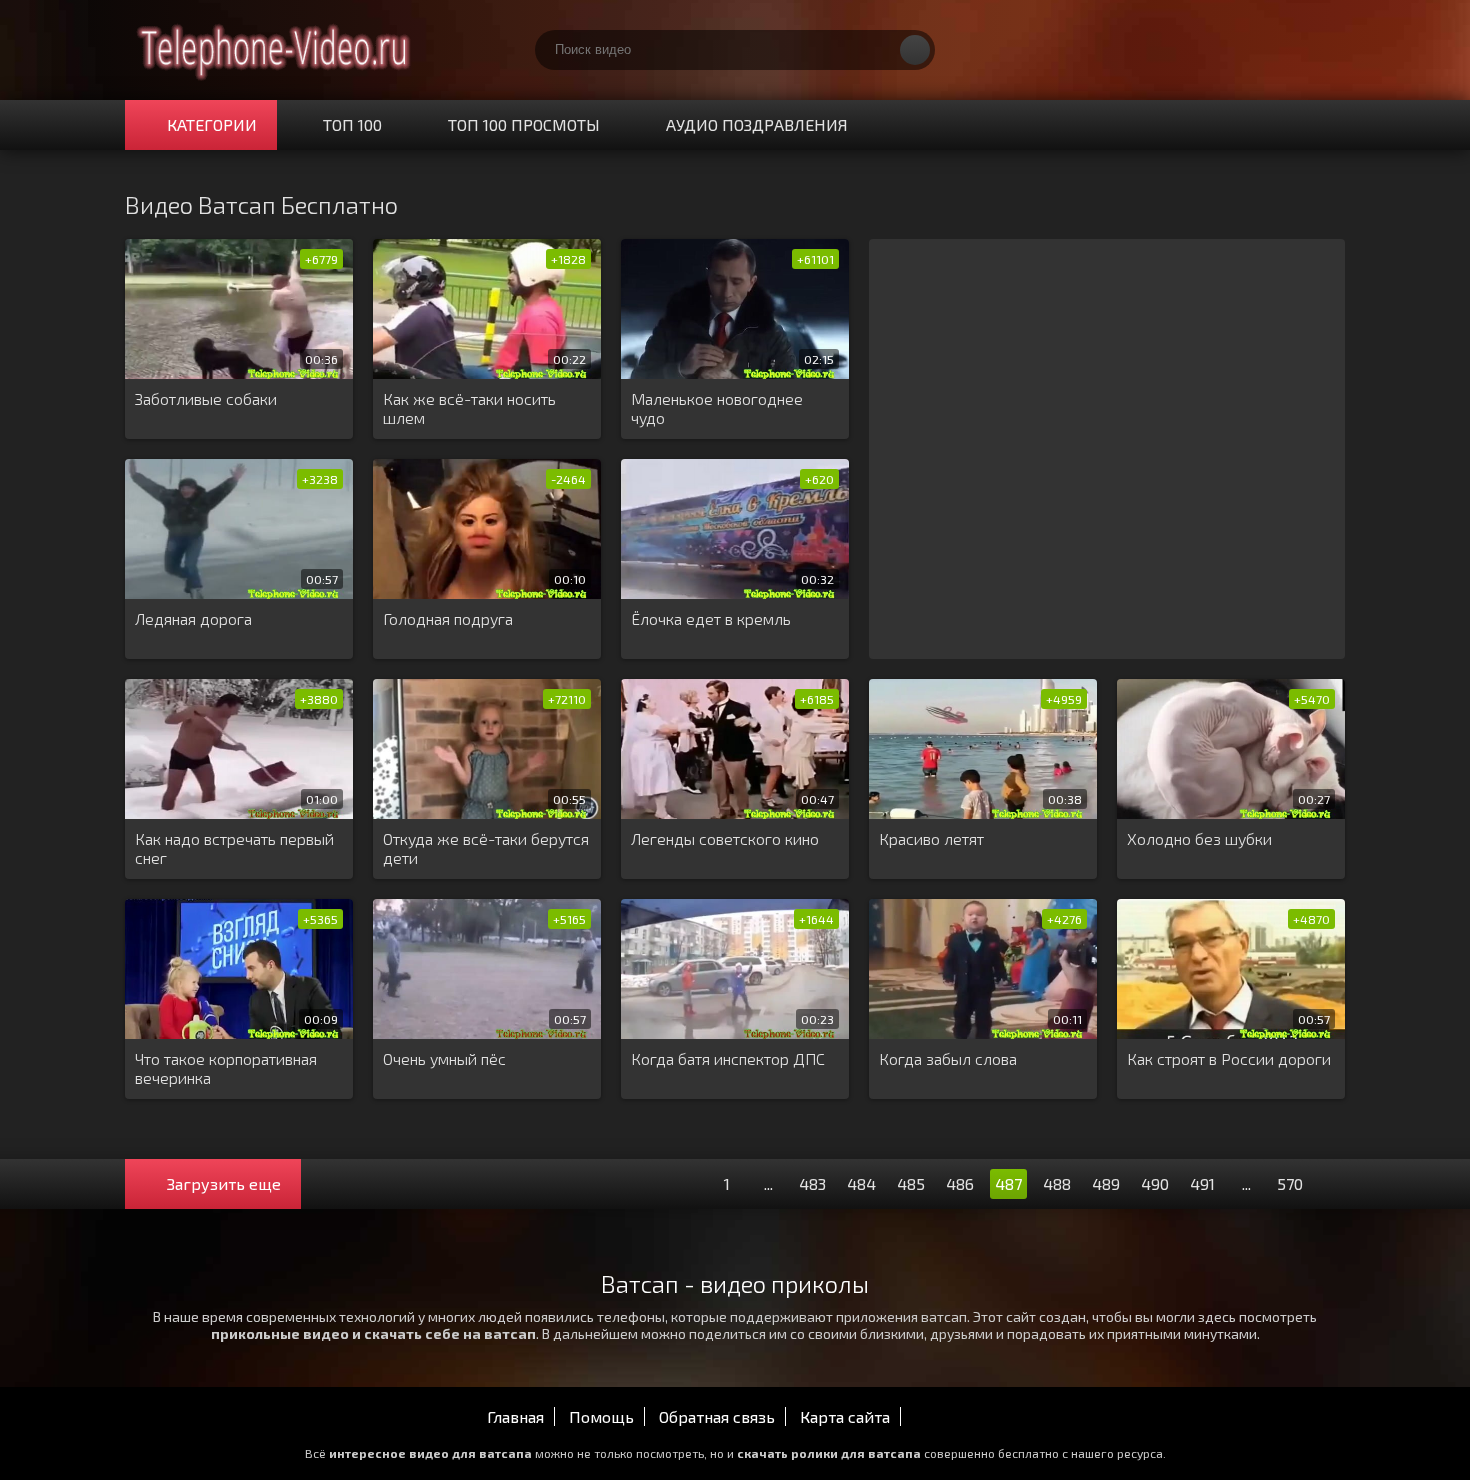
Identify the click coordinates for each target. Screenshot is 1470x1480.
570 (1290, 1183)
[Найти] (915, 50)
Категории (212, 124)
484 (861, 1183)
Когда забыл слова (948, 1058)
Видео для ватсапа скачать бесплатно (275, 50)
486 (960, 1183)
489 (1106, 1183)
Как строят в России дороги (1229, 1058)
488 (1057, 1183)
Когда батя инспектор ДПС (728, 1058)
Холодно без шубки (1199, 838)
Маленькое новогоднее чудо (717, 408)
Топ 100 (352, 124)
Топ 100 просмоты (524, 124)
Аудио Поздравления (757, 124)
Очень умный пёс (444, 1058)
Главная (515, 1416)
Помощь (601, 1416)
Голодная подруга (448, 618)
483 (812, 1183)
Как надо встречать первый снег (234, 848)
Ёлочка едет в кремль (711, 618)
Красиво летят (931, 838)
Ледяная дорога (193, 618)
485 (911, 1183)
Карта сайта (845, 1416)
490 (1155, 1183)
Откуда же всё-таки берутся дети (486, 848)
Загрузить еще (224, 1183)
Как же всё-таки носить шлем (469, 408)
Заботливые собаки (206, 398)
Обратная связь (717, 1416)
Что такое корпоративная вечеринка (226, 1068)
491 (1202, 1183)
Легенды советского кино (725, 838)
